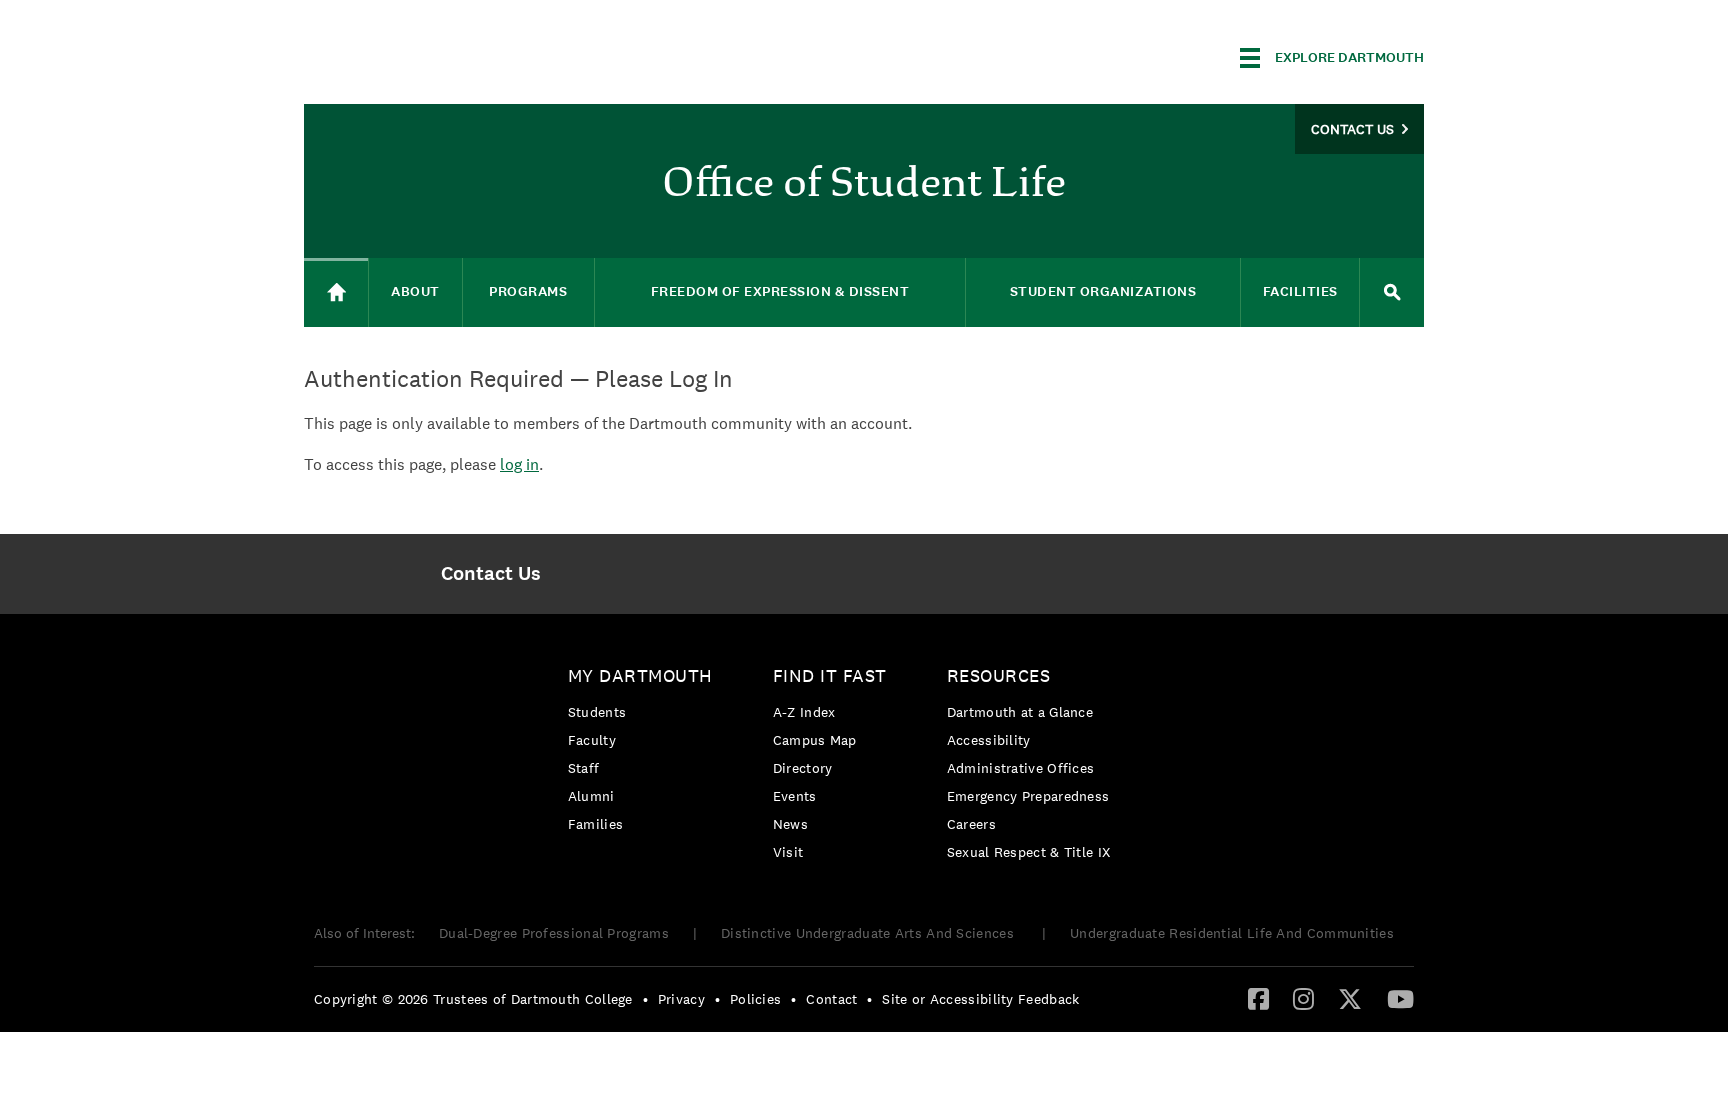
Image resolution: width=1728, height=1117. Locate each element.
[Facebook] (1258, 998)
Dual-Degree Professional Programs (554, 933)
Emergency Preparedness (1028, 796)
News (790, 824)
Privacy (681, 999)
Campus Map (815, 740)
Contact (831, 999)
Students (597, 712)
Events (795, 796)
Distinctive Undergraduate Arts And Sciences (869, 933)
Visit (788, 852)
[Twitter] (1350, 998)
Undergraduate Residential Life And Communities (1232, 933)
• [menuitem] (645, 999)
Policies (755, 999)
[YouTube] (1400, 998)
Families (595, 824)
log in (519, 464)
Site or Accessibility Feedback (980, 999)
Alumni (591, 796)
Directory (803, 768)
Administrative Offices (1021, 768)
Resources (999, 675)
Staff (584, 768)
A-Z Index (804, 712)
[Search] (1392, 292)
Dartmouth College (462, 54)
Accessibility (989, 740)
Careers (971, 824)
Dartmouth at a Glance (1020, 712)
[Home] (336, 292)
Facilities (1300, 291)
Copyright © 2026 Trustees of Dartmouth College (473, 999)
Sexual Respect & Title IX (1029, 852)
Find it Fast (830, 675)
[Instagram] (1303, 998)
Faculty (592, 740)
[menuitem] (490, 574)
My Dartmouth (640, 675)
